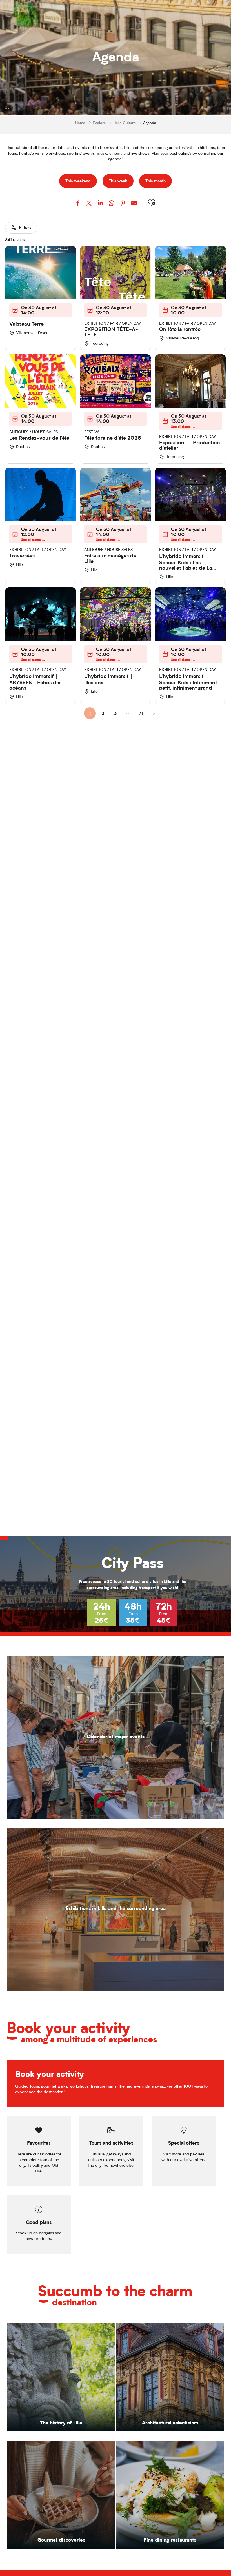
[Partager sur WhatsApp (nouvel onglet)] (112, 204)
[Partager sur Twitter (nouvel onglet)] (89, 204)
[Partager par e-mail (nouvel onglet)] (134, 204)
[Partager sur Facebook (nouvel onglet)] (78, 204)
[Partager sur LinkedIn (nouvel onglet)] (100, 204)
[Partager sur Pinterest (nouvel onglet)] (123, 204)
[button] (152, 203)
